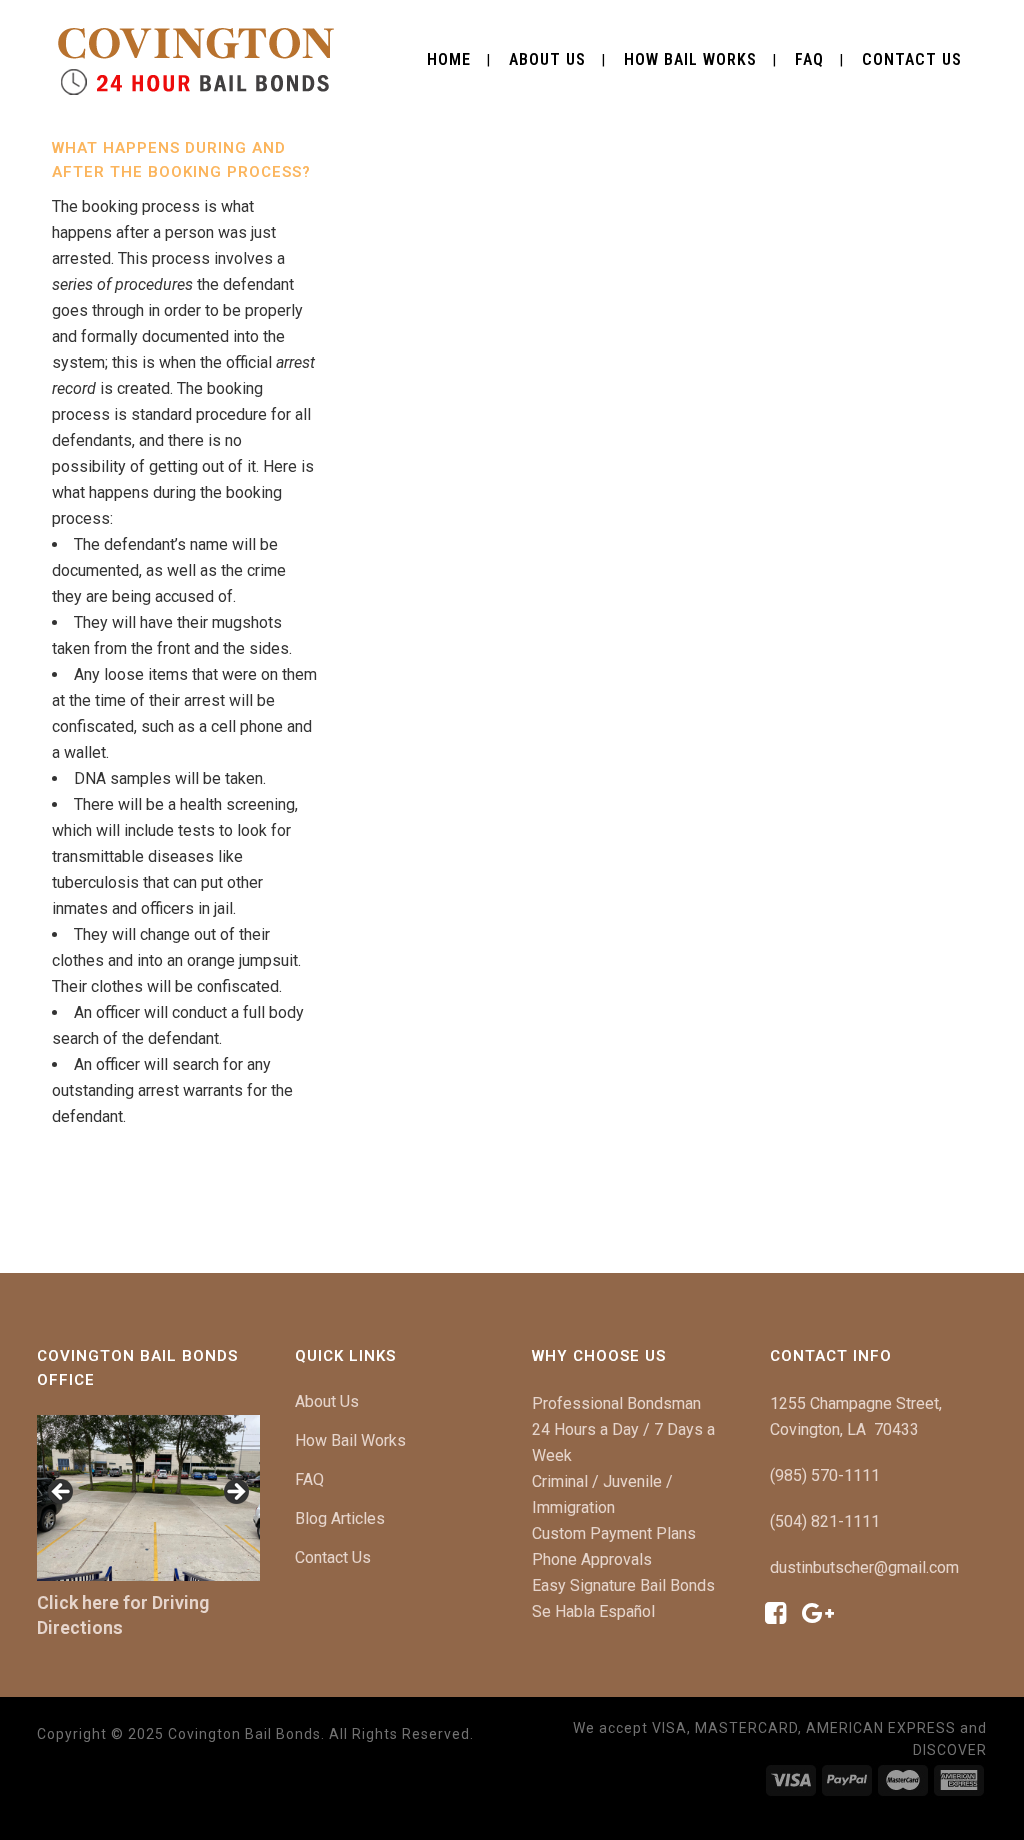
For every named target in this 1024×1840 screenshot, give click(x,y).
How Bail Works (350, 1440)
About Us (327, 1401)
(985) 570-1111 (825, 1475)
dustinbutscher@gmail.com (864, 1567)
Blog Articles (340, 1518)
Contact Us (333, 1557)
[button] (62, 1493)
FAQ (309, 1479)
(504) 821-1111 (825, 1521)
